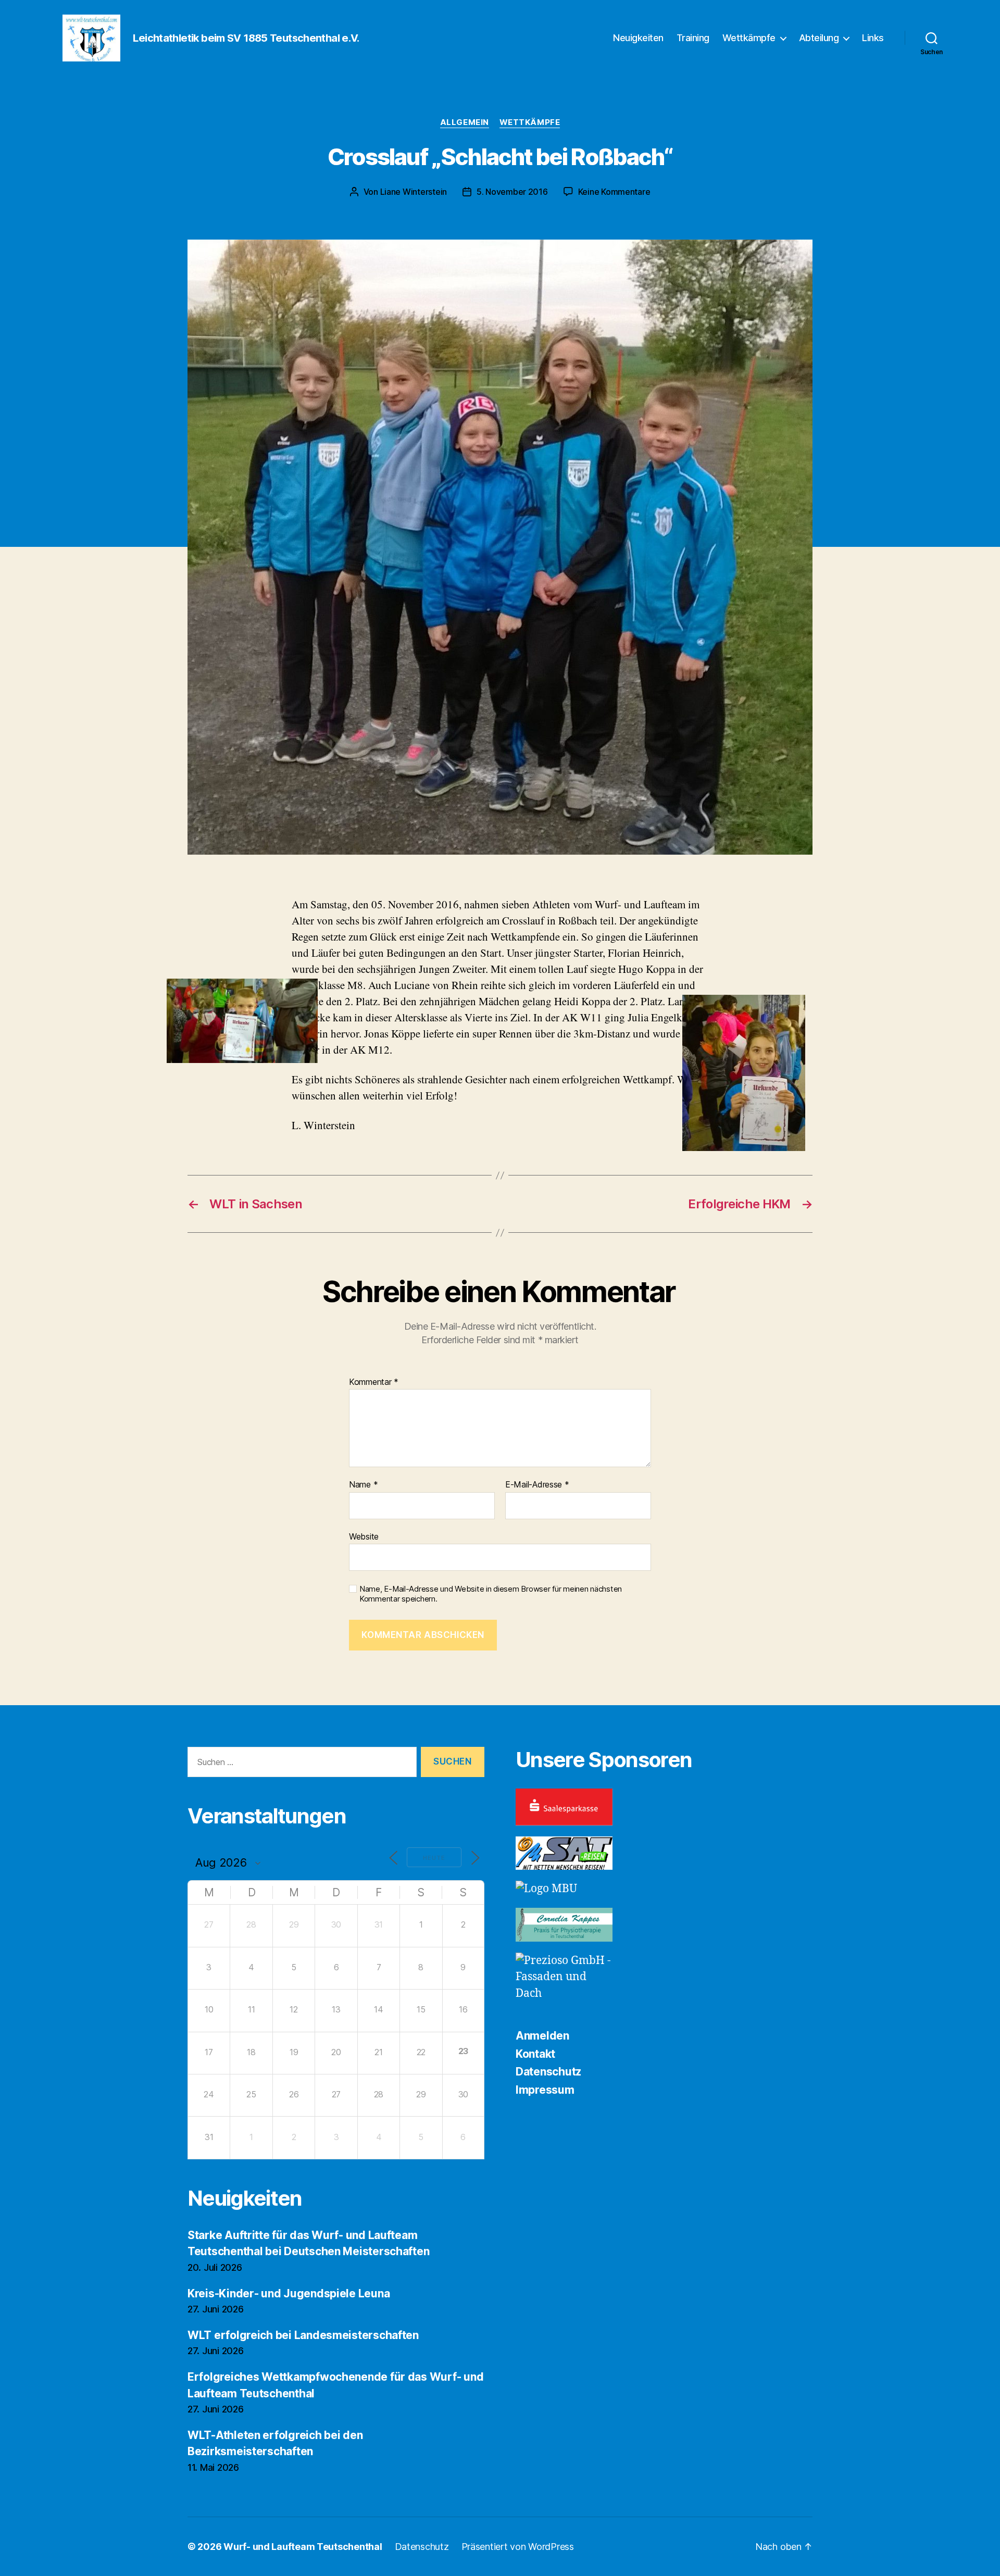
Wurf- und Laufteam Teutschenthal (303, 2547)
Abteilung (819, 38)
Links (873, 38)
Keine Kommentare (614, 192)
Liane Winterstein (414, 192)
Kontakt (535, 2054)
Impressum (545, 2090)
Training (693, 38)
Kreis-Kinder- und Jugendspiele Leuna (289, 2293)
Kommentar (374, 1382)
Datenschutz (548, 2072)
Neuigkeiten (638, 38)
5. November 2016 (512, 192)
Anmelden (542, 2036)
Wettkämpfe (749, 38)
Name (363, 1485)
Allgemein (465, 122)
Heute (434, 1858)
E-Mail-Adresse (537, 1485)
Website (364, 1536)
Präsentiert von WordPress (518, 2547)
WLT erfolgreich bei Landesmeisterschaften (303, 2335)
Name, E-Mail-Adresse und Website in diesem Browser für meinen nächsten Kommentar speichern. (491, 1594)
